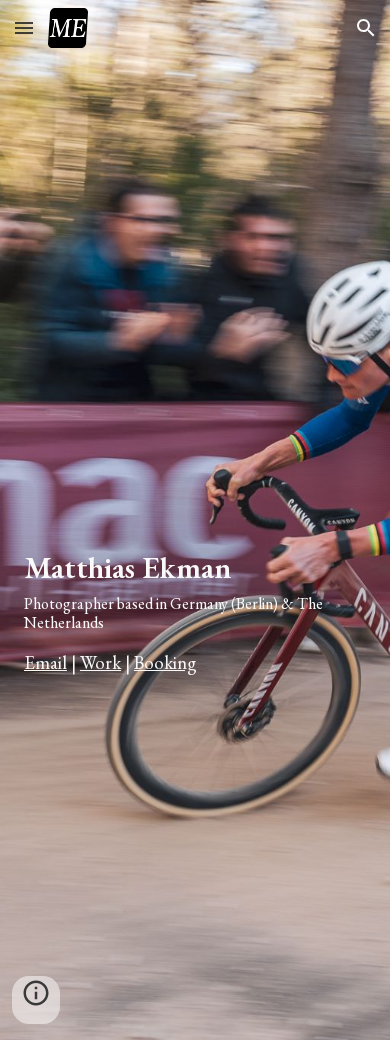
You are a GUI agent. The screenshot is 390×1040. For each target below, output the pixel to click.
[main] (195, 589)
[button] (24, 27)
